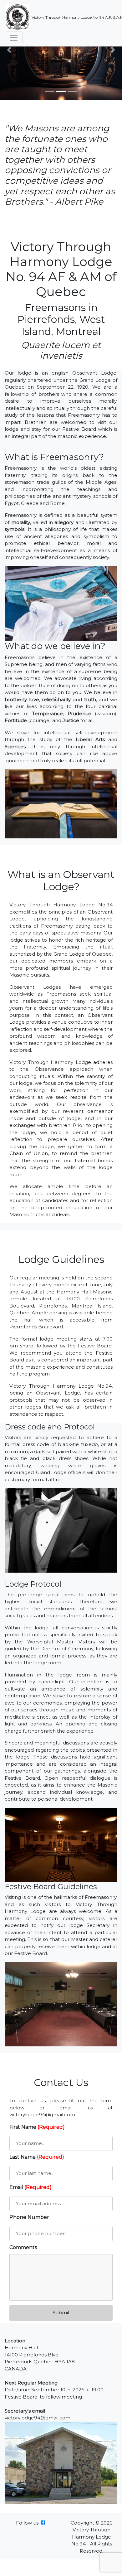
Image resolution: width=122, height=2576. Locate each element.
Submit (61, 2313)
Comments (23, 2247)
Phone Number (29, 2217)
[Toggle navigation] (14, 38)
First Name (37, 2127)
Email (30, 2187)
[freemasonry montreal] (43, 2523)
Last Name (37, 2157)
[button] (9, 50)
